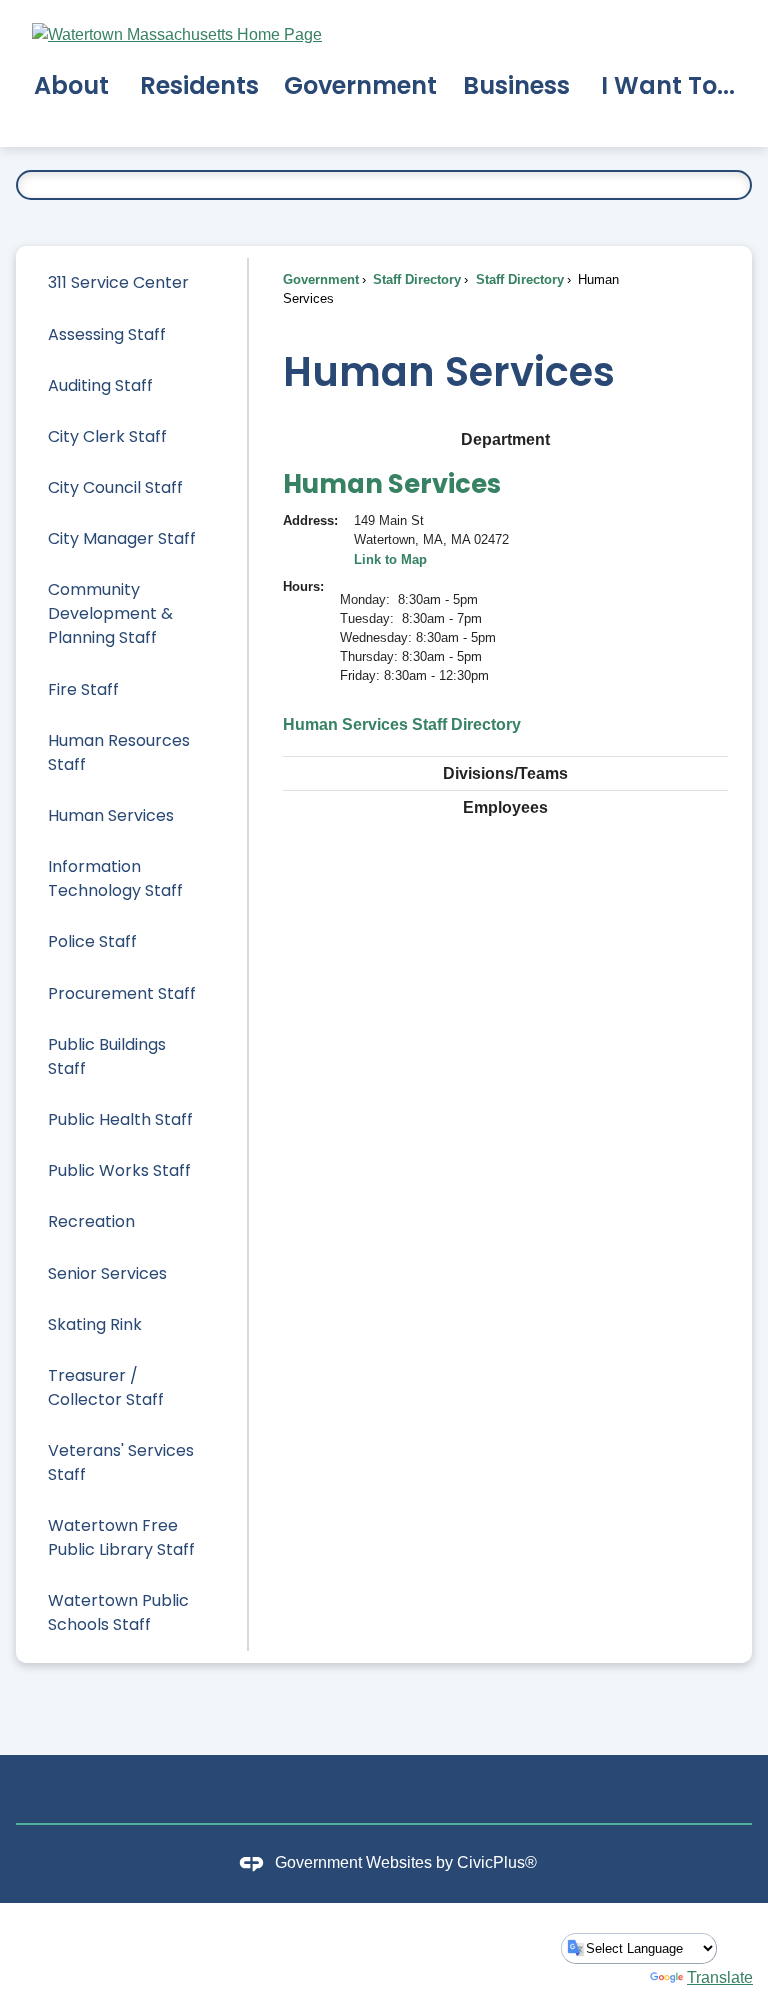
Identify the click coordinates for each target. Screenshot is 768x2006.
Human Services (111, 815)
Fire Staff (83, 689)
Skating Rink (95, 1324)
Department (505, 439)
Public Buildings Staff (107, 1056)
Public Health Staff (120, 1119)
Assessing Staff (107, 334)
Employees (505, 807)
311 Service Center (118, 282)
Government (321, 279)
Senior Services (107, 1273)
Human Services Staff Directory (402, 724)
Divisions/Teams (505, 773)
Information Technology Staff (115, 878)
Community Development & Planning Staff (110, 613)
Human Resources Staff (119, 752)
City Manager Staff (122, 538)
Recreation (91, 1221)
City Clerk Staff (107, 436)
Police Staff (92, 941)
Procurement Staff (122, 993)
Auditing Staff (100, 385)
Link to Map (390, 559)
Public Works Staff (119, 1170)
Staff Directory (415, 279)
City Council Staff (115, 487)
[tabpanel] (505, 599)
